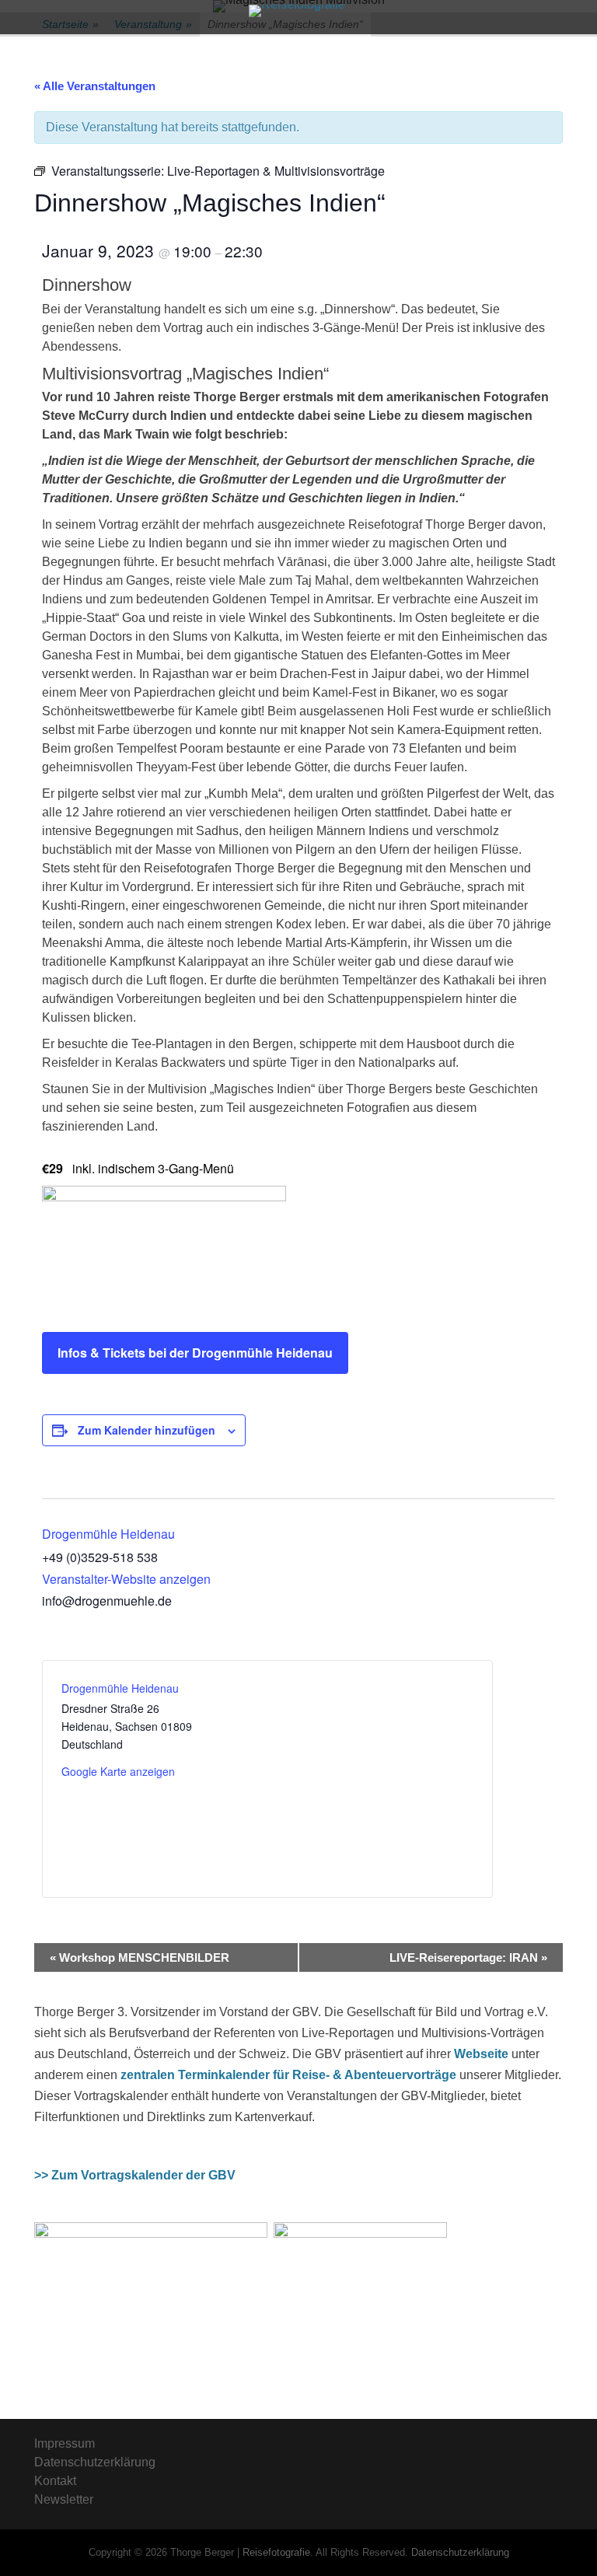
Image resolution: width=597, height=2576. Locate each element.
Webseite (481, 2054)
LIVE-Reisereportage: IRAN (468, 1957)
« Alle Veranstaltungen (95, 86)
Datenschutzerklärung (95, 2462)
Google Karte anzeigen (118, 1771)
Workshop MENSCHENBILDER (140, 1957)
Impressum (65, 2443)
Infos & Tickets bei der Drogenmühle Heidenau (195, 1353)
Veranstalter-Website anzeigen (126, 1579)
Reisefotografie (276, 2552)
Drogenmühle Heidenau (108, 1534)
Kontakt (55, 2481)
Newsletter (64, 2499)
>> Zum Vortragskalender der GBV (135, 2175)
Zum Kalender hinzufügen (147, 1430)
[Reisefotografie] (297, 11)
